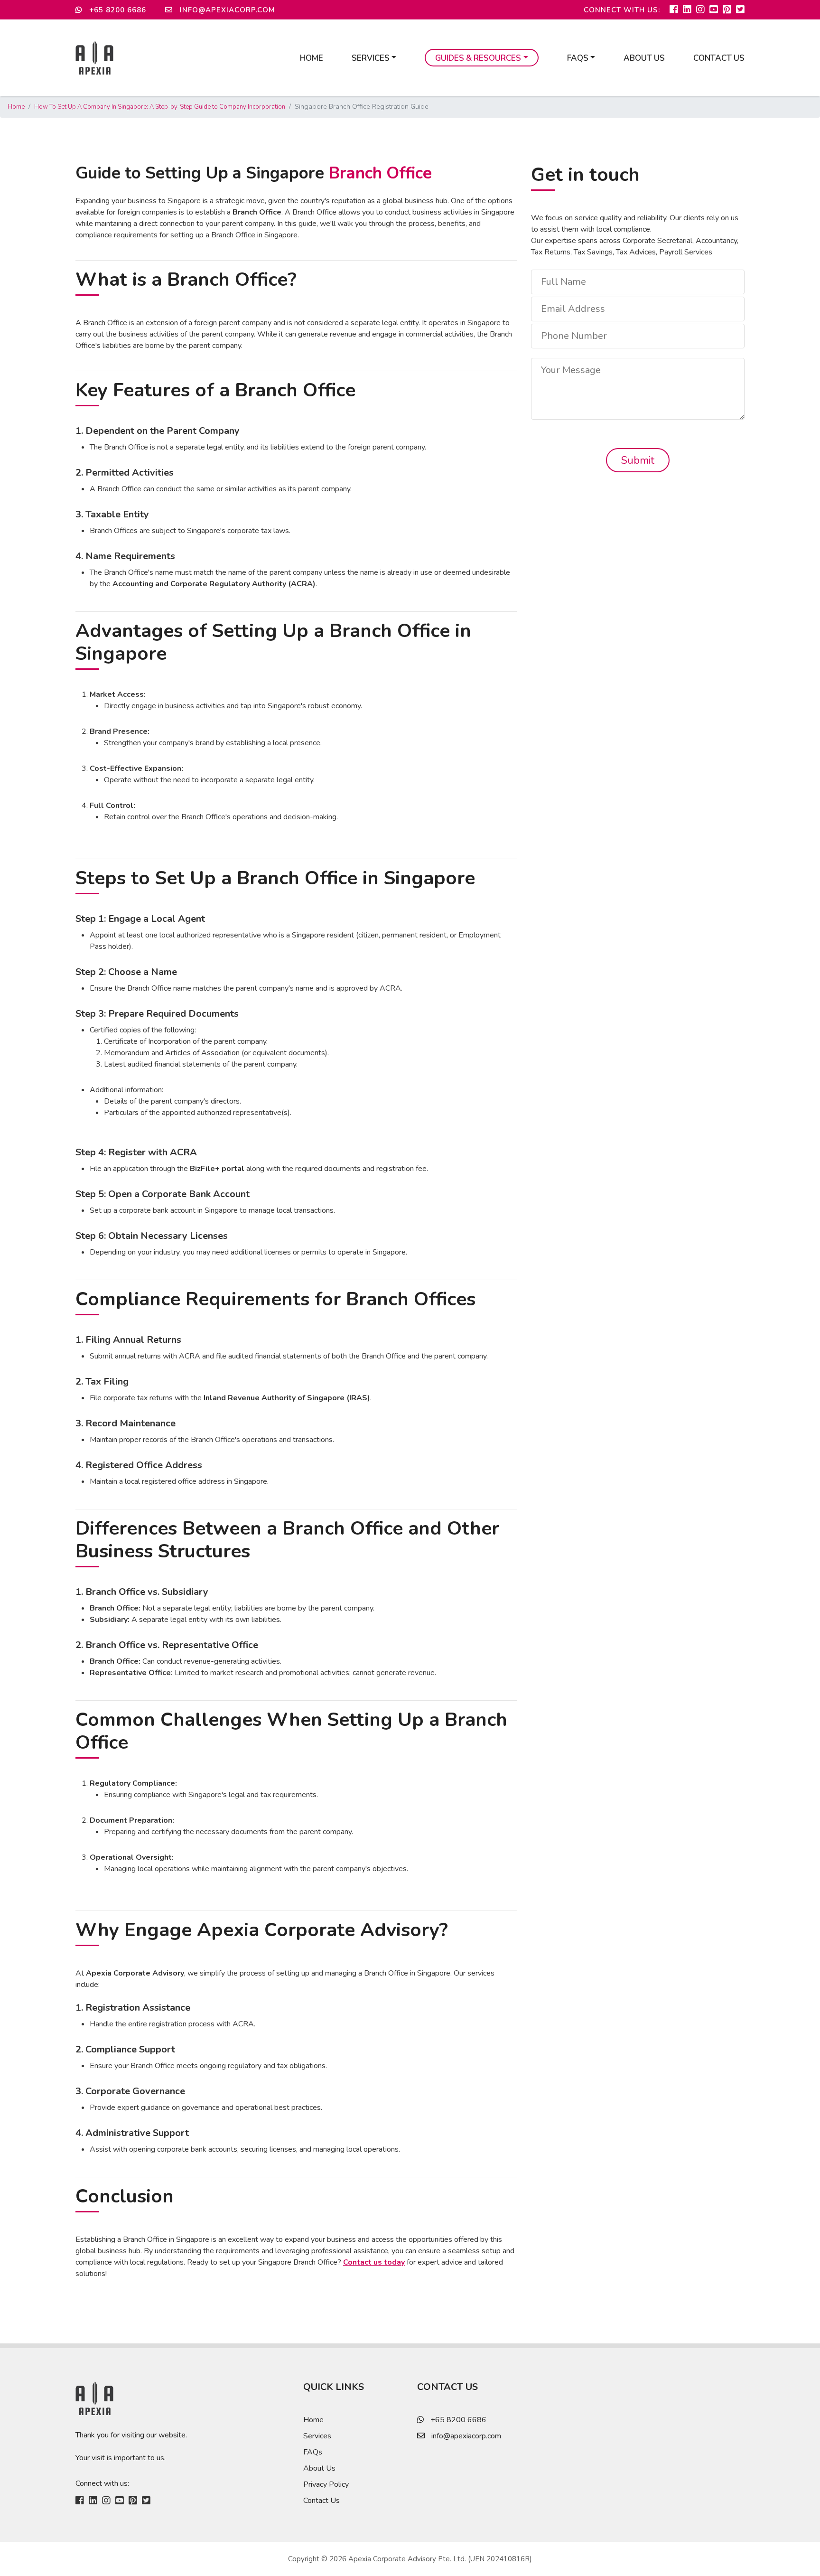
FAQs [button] (578, 58)
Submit (638, 460)
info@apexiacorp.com (226, 10)
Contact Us (719, 58)
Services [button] (371, 58)
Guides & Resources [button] (478, 58)
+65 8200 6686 (116, 10)
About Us (644, 58)
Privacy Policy (326, 2484)
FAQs (313, 2452)
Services (317, 2436)
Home (312, 58)
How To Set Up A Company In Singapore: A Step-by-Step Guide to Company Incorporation (160, 107)
